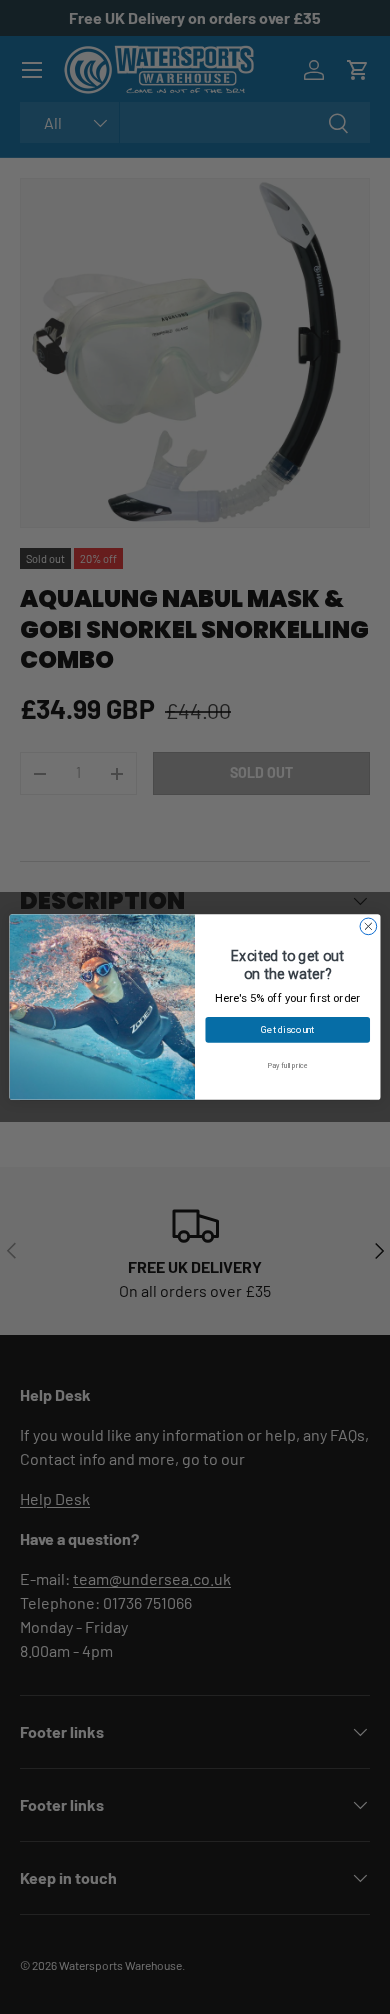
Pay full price (288, 1065)
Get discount (287, 1029)
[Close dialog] (368, 926)
